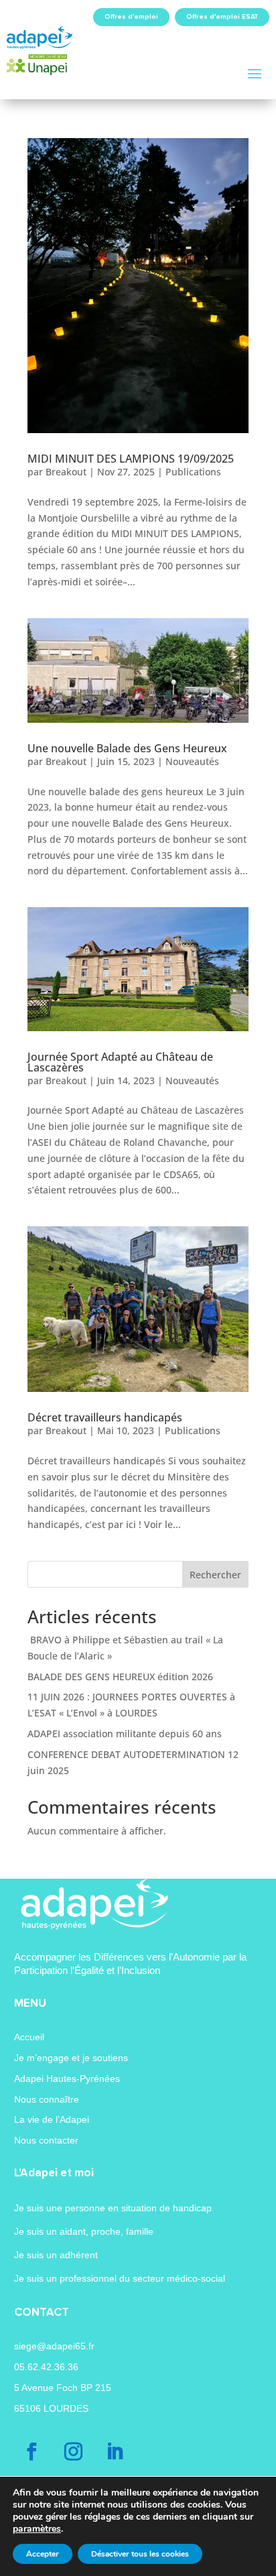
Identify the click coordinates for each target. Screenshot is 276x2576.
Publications (193, 472)
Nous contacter (46, 2140)
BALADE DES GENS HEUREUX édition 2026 (120, 1677)
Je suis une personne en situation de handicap (113, 2208)
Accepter (43, 2554)
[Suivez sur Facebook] (32, 2452)
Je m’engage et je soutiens (71, 2058)
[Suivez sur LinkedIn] (115, 2452)
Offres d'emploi (131, 17)
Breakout (66, 472)
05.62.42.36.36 (46, 2367)
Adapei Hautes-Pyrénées (67, 2079)
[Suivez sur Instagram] (74, 2452)
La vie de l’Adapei (52, 2119)
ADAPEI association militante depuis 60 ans (125, 1734)
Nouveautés (192, 761)
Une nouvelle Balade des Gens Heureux (127, 748)
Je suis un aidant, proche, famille (84, 2231)
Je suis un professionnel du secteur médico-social (120, 2278)
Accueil (29, 2037)
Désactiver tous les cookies (140, 2554)
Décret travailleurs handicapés (105, 1417)
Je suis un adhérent (56, 2255)
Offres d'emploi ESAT (222, 17)
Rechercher (215, 1575)
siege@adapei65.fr (54, 2346)
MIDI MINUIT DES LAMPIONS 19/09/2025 (131, 459)
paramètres (37, 2529)
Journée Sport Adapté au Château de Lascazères (120, 1062)
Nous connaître (47, 2099)
